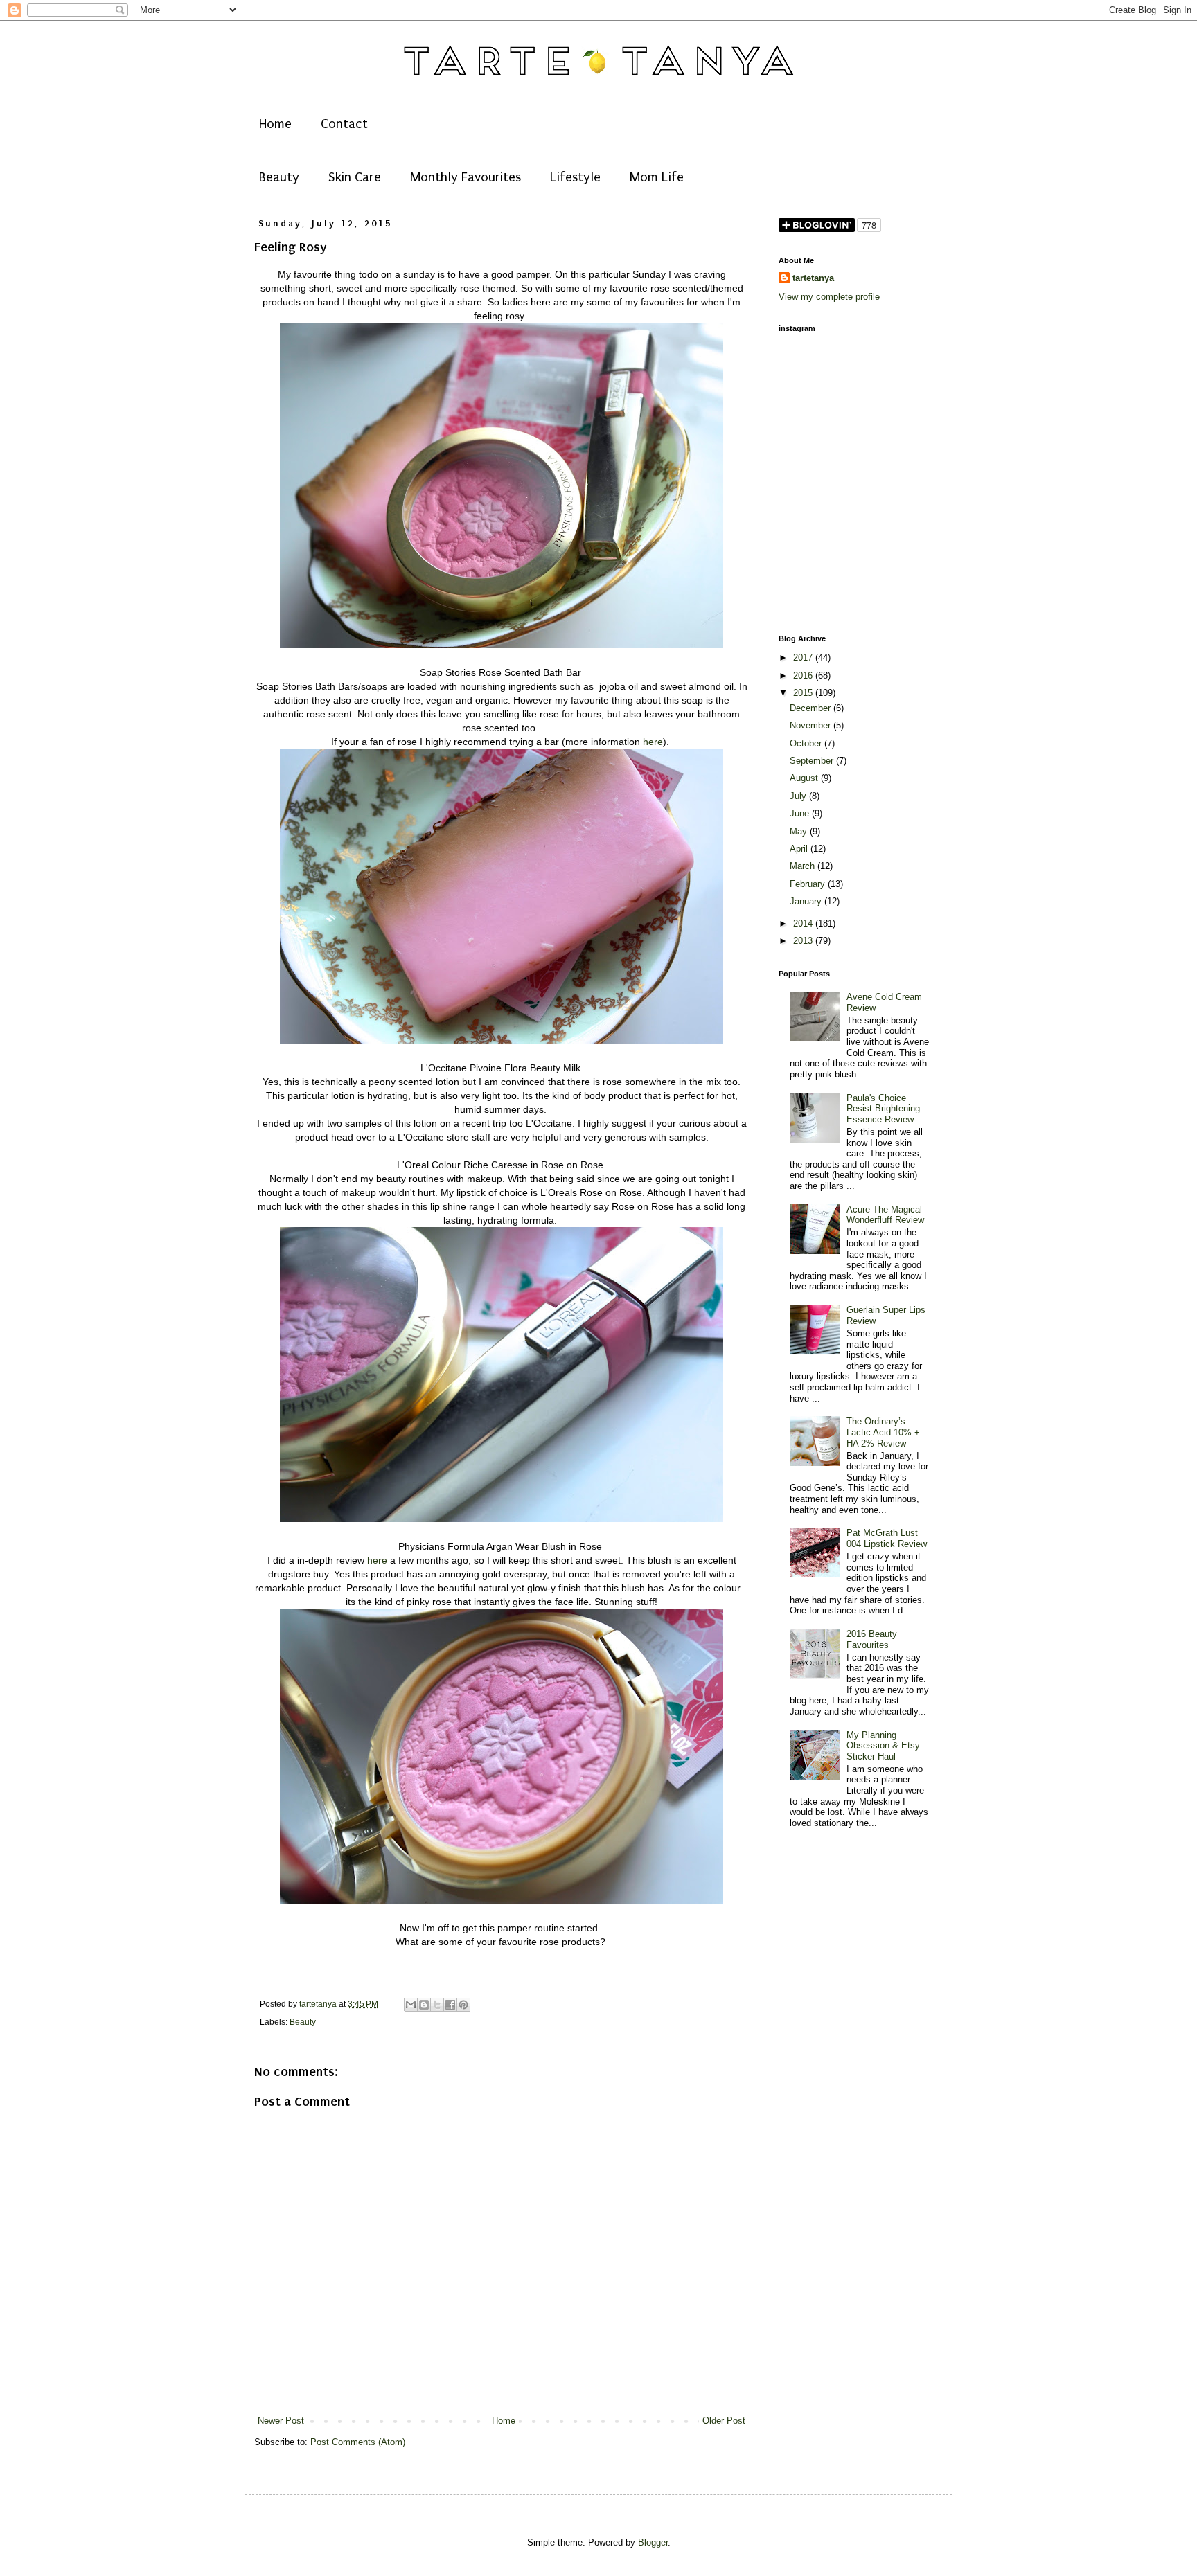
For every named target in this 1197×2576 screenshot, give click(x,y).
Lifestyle (575, 177)
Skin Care (355, 177)
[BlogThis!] (424, 2005)
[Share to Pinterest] (463, 2005)
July (799, 796)
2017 (804, 658)
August (805, 778)
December (812, 708)
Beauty (279, 177)
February (809, 884)
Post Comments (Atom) (358, 2442)
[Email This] (411, 2005)
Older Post (724, 2421)
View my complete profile (829, 297)
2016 (804, 676)
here (653, 742)
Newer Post (281, 2421)
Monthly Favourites (465, 177)
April (800, 849)
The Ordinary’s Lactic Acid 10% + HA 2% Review (883, 1432)
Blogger (653, 2542)
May (800, 831)
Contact (344, 124)
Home (275, 124)
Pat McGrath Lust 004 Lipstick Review (887, 1538)
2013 (804, 941)
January (807, 901)
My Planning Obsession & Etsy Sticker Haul (883, 1746)
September (813, 761)
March (804, 866)
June (801, 813)
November (812, 725)
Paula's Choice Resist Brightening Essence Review (883, 1109)
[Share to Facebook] (450, 2005)
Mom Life (657, 177)
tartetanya (813, 278)
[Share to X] (437, 2005)
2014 (804, 923)
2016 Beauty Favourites (872, 1639)
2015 (804, 693)
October (807, 743)
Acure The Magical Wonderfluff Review (885, 1215)
